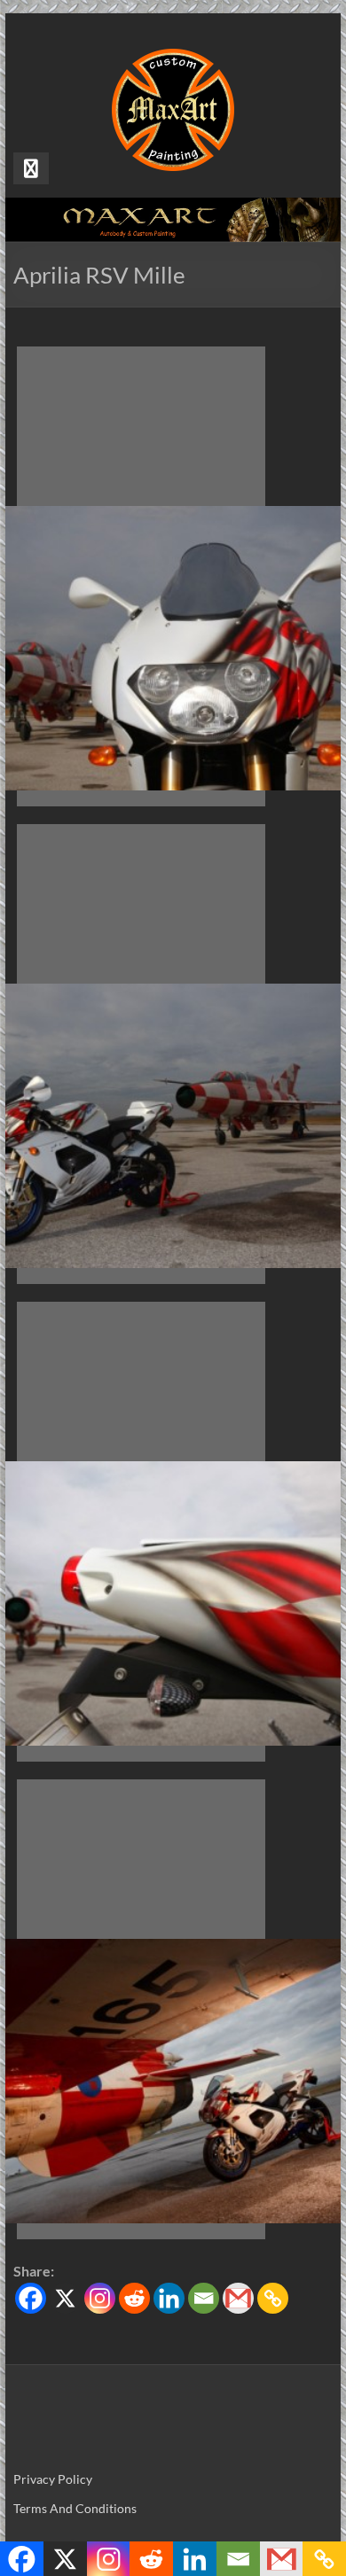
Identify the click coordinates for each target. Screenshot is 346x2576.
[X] (65, 2298)
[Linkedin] (169, 2298)
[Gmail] (238, 2298)
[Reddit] (134, 2298)
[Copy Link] (273, 2298)
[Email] (204, 2298)
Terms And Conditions (75, 2508)
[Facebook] (31, 2298)
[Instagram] (100, 2298)
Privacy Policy (53, 2479)
